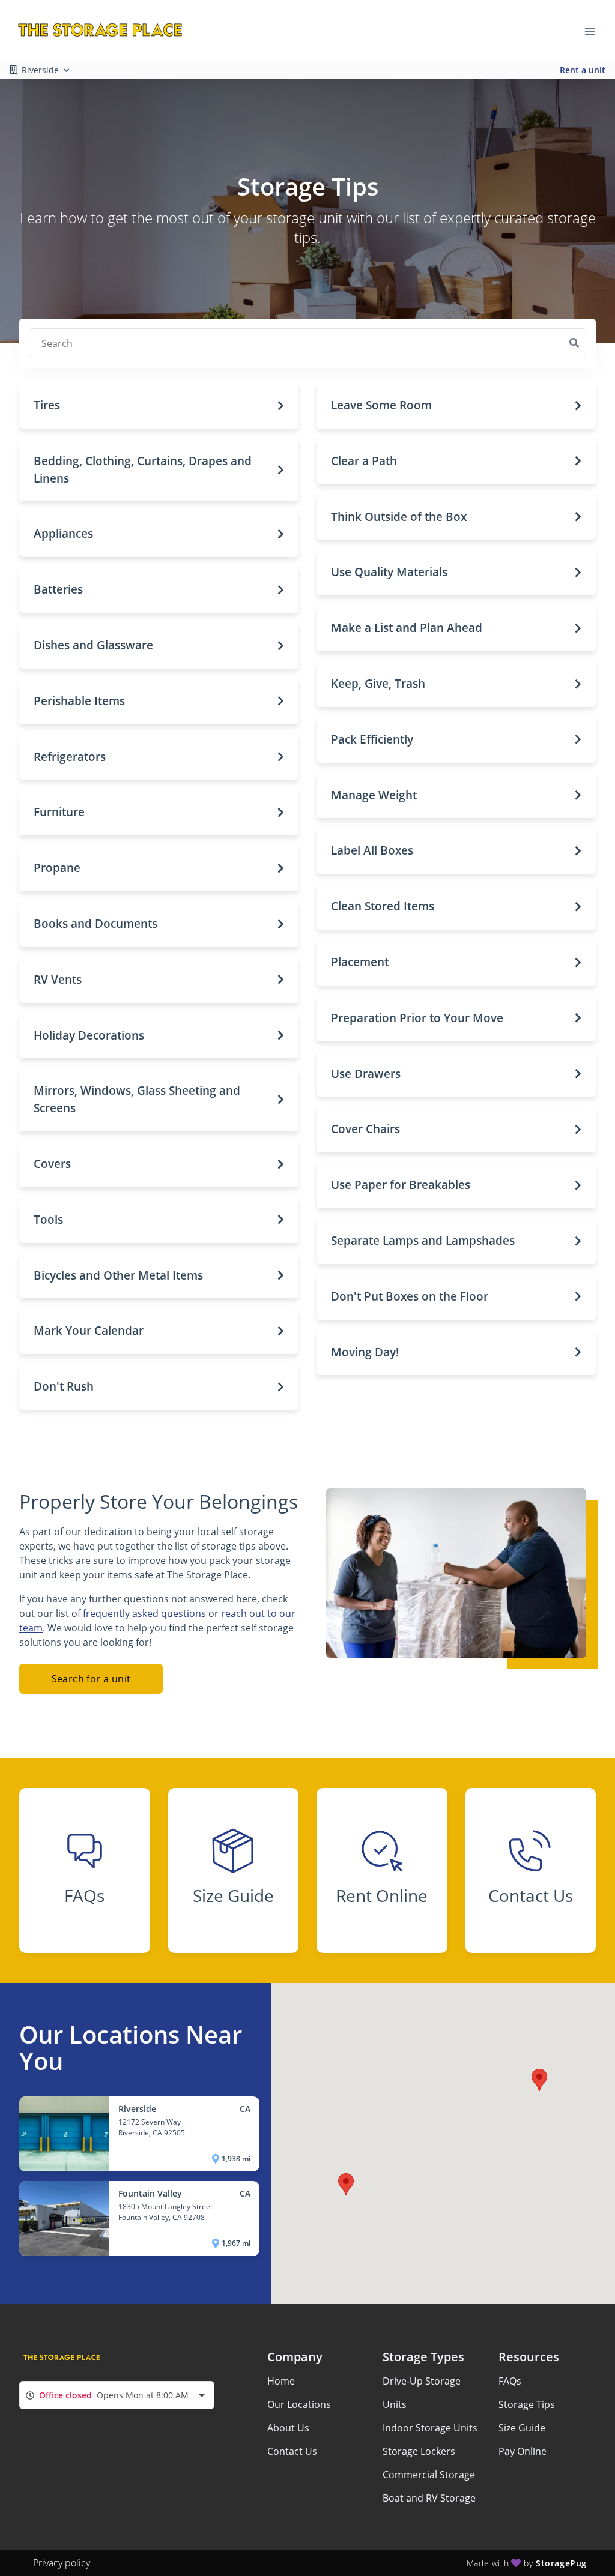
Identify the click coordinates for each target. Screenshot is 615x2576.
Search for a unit (91, 1679)
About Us (288, 2428)
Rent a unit (583, 70)
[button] (159, 405)
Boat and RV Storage (429, 2498)
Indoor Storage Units (430, 2428)
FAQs (510, 2381)
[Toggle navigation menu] (595, 30)
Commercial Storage (429, 2475)
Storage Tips (527, 2404)
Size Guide (522, 2428)
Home (281, 2381)
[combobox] (117, 2395)
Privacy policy (62, 2563)
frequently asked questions (144, 1613)
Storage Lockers (419, 2451)
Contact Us (292, 2451)
